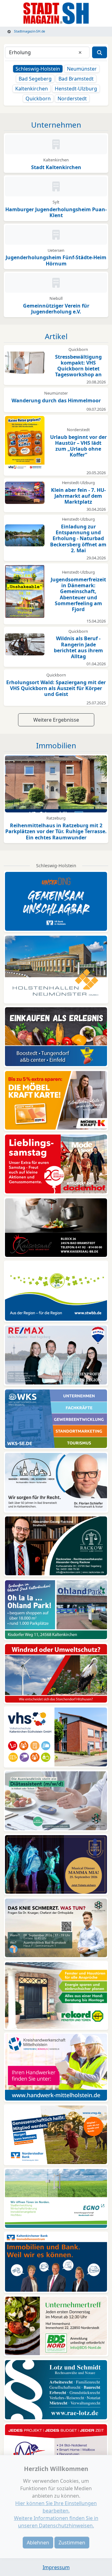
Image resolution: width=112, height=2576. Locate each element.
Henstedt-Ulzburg (76, 89)
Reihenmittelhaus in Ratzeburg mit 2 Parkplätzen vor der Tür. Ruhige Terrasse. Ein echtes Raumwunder (56, 831)
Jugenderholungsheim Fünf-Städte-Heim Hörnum (56, 260)
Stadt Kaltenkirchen (56, 167)
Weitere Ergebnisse (56, 720)
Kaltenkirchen (32, 89)
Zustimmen (72, 2543)
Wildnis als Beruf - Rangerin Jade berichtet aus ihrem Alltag (78, 647)
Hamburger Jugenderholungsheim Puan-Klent (56, 212)
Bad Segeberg (35, 79)
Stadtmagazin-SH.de (29, 31)
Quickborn (38, 98)
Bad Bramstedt (76, 79)
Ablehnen (38, 2543)
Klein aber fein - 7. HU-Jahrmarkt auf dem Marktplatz (78, 496)
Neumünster (82, 69)
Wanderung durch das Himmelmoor (56, 400)
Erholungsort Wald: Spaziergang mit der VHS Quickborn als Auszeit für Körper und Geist (56, 688)
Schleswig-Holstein (38, 69)
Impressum (56, 2567)
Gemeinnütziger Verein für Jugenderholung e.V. (56, 309)
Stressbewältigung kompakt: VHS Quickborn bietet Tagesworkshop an (78, 366)
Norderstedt (72, 98)
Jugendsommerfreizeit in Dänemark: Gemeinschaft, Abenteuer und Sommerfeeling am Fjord (78, 594)
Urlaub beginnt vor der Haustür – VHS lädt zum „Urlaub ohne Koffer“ (78, 446)
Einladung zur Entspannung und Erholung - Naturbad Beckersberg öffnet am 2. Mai (78, 538)
